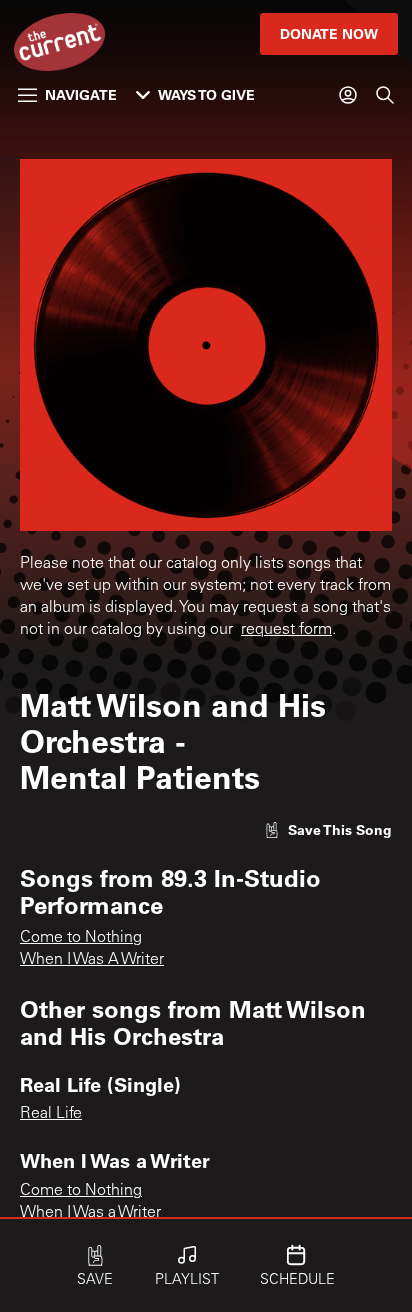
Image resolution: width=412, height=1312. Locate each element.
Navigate (81, 94)
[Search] (385, 95)
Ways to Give (206, 94)
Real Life (51, 1114)
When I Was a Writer (90, 1213)
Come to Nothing (81, 938)
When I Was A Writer (92, 960)
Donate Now (329, 33)
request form (286, 630)
